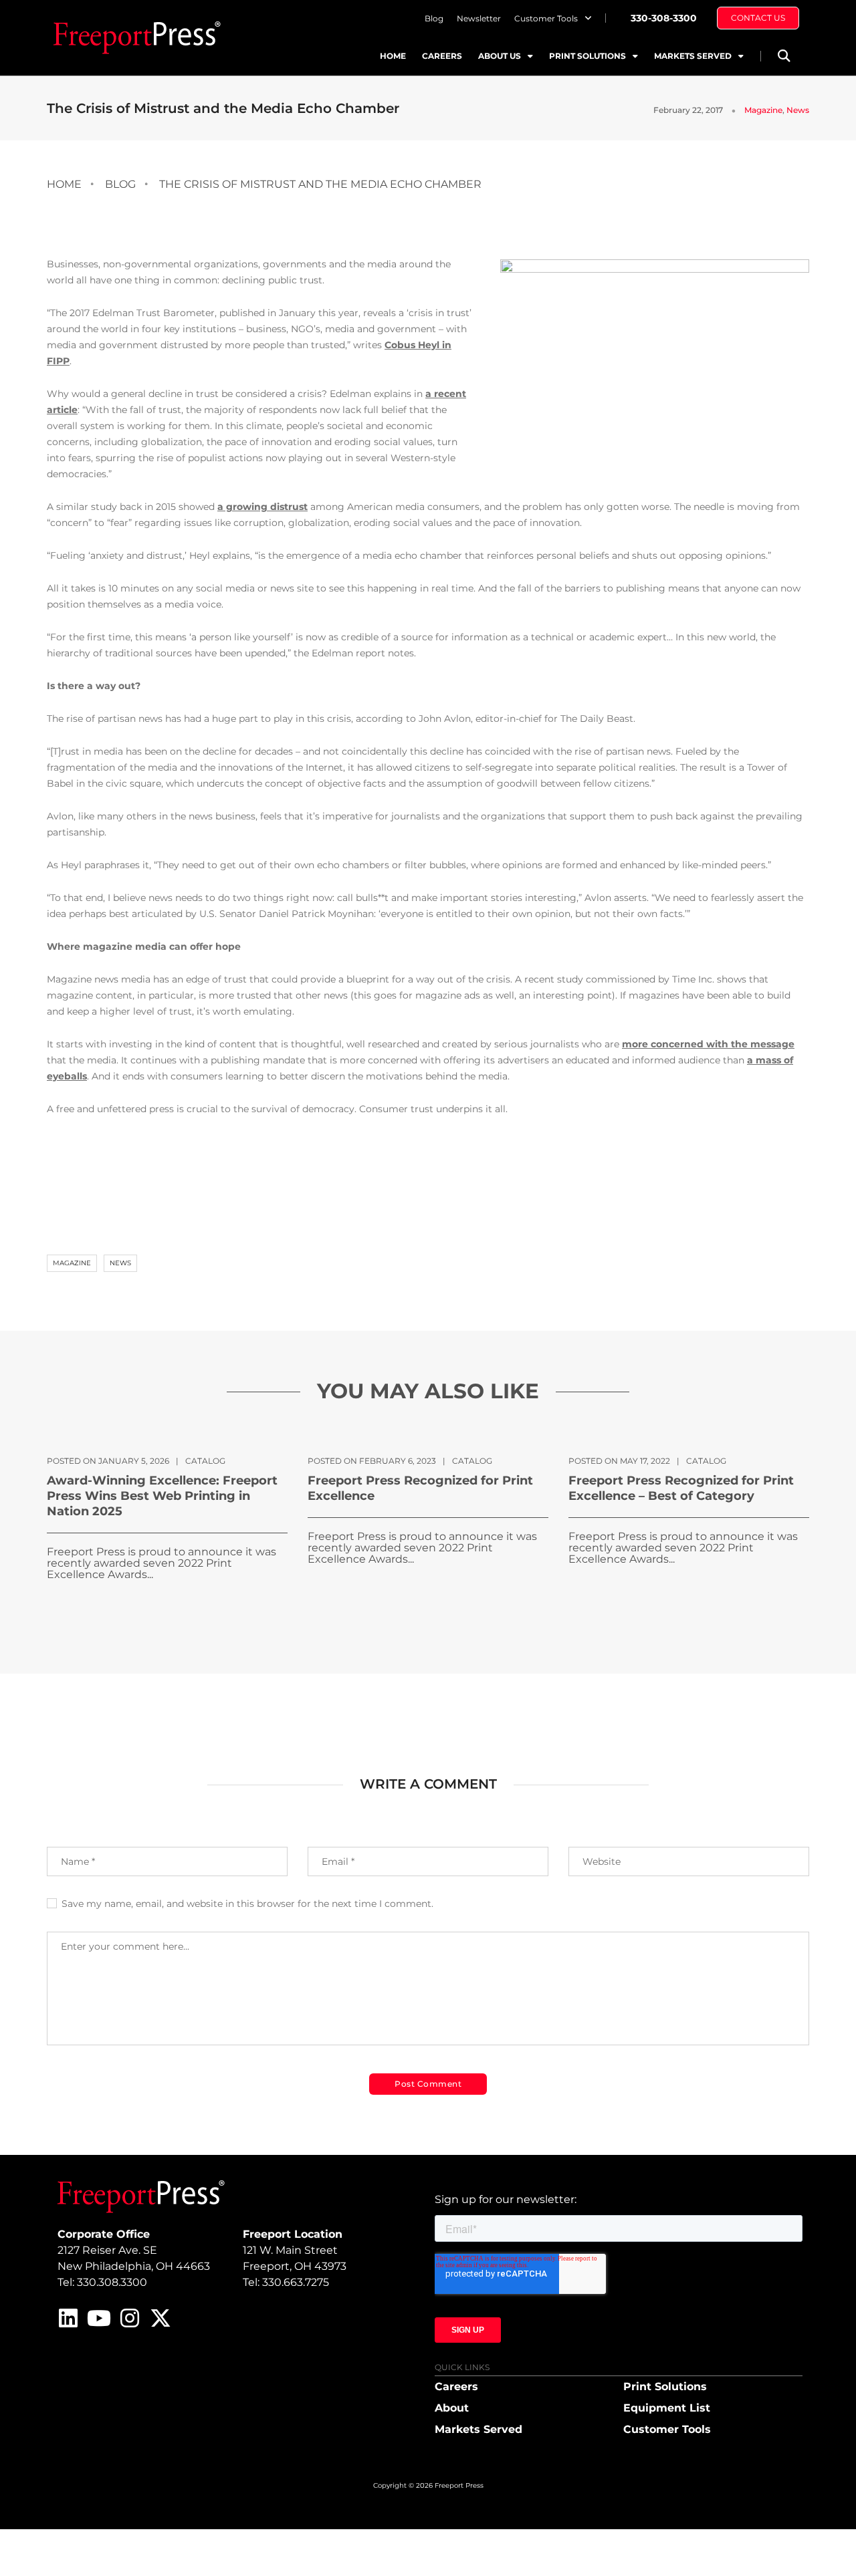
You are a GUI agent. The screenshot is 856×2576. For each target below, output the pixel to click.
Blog (434, 18)
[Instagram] (130, 2318)
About (452, 2408)
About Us (500, 56)
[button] (783, 56)
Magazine (763, 110)
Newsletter (479, 18)
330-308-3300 (664, 18)
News (798, 110)
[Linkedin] (68, 2318)
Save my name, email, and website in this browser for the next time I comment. (247, 1904)
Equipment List (667, 2408)
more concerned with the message (708, 1044)
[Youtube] (99, 2318)
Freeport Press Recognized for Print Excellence (420, 1488)
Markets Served (693, 56)
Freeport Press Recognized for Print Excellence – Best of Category (681, 1488)
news (120, 1263)
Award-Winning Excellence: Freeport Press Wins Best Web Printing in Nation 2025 (162, 1496)
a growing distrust (262, 507)
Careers (442, 56)
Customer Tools (546, 18)
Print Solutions (587, 56)
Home (393, 56)
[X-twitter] (160, 2318)
